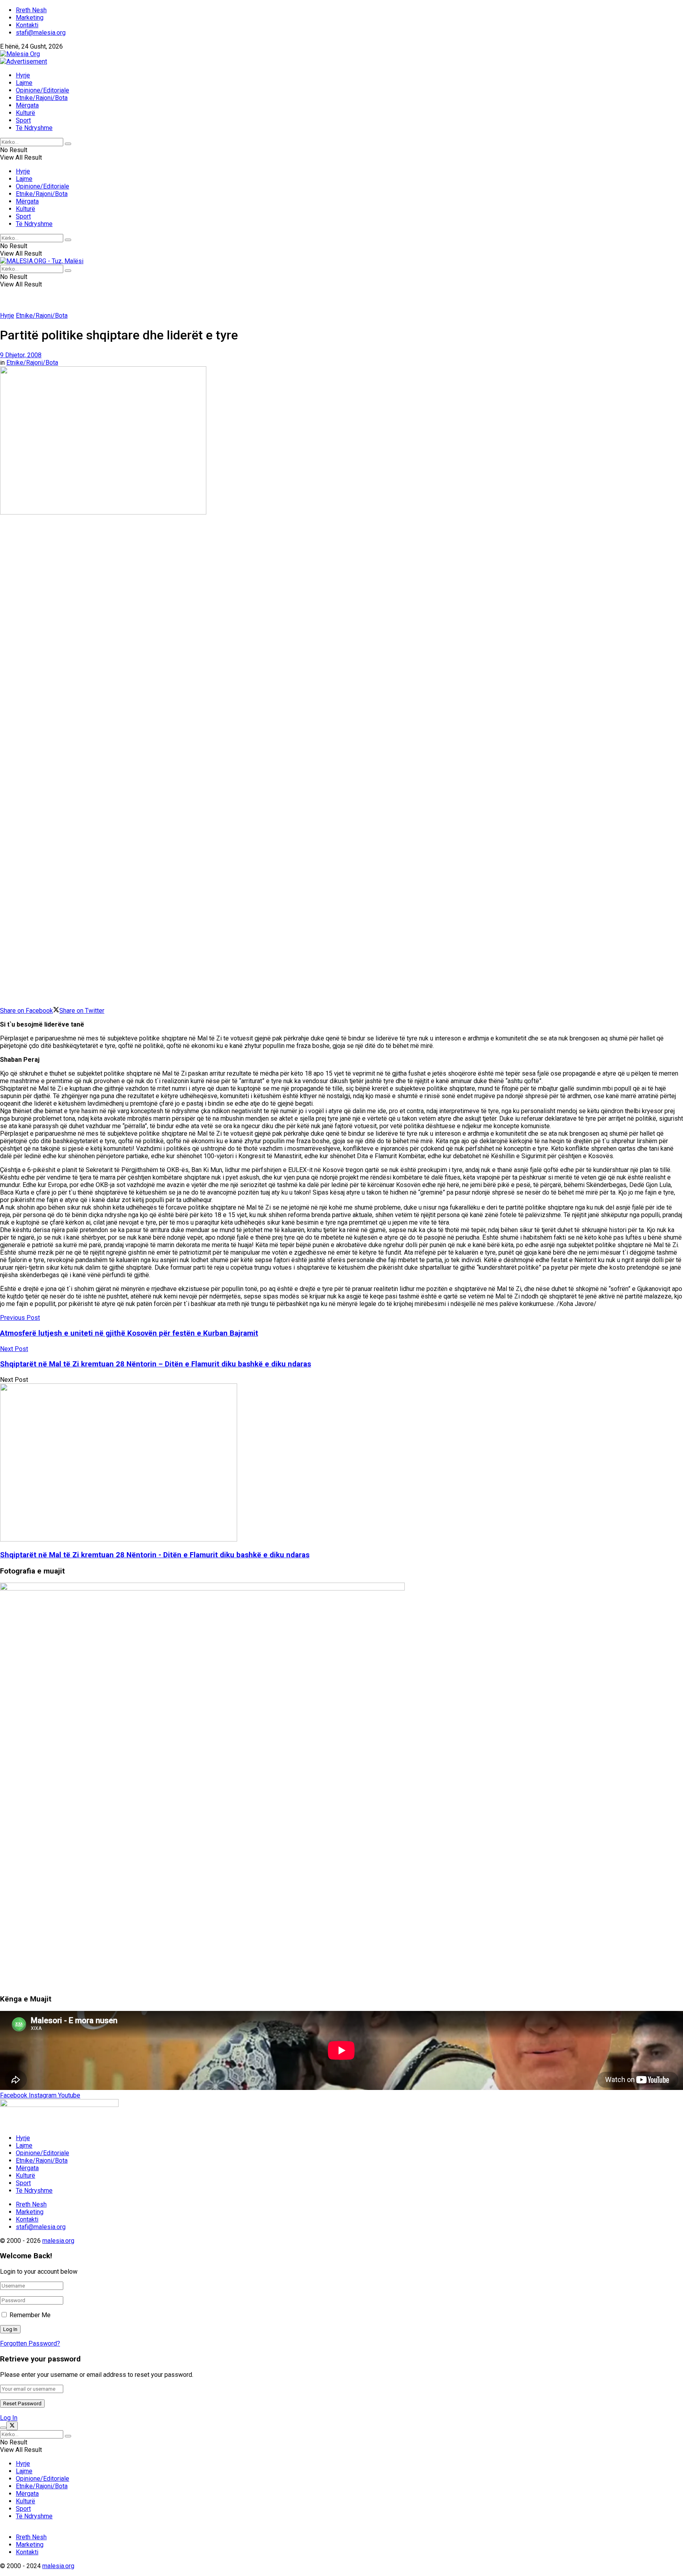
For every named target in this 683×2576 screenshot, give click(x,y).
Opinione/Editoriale (42, 90)
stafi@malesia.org (41, 33)
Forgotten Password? (30, 2343)
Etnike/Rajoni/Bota (42, 98)
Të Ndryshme (34, 128)
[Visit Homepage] (20, 54)
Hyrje (23, 75)
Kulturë (25, 113)
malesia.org (58, 2241)
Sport (23, 120)
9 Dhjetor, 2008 (21, 355)
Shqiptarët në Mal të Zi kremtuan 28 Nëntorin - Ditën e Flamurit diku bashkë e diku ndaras (155, 1555)
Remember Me (30, 2315)
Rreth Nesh (31, 10)
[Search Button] (68, 144)
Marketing (30, 18)
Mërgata (27, 105)
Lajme (24, 83)
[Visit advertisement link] (24, 61)
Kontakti (27, 25)
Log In (9, 2418)
